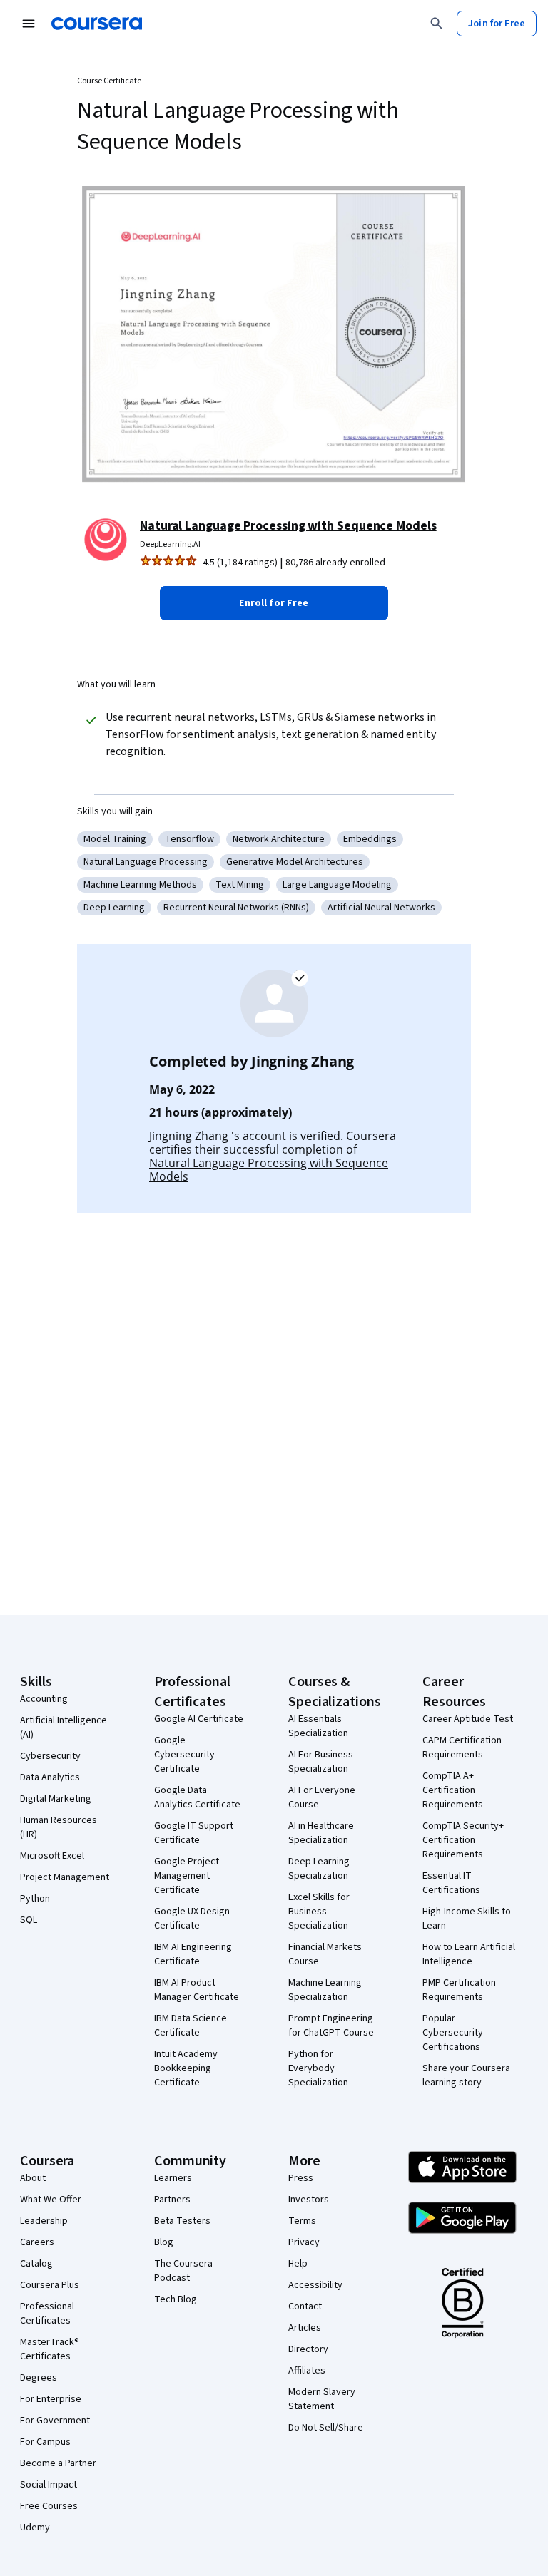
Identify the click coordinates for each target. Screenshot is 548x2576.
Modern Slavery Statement (322, 2399)
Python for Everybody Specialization (318, 2068)
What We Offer (51, 2200)
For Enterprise (51, 2399)
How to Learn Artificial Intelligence (469, 1954)
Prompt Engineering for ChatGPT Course (331, 2026)
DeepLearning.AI (170, 544)
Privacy (304, 2242)
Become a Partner (58, 2463)
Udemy (35, 2528)
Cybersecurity (50, 1756)
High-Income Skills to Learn (467, 1919)
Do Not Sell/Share (326, 2428)
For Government (55, 2421)
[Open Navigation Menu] (29, 24)
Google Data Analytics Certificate (197, 1797)
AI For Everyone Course (322, 1797)
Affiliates (307, 2371)
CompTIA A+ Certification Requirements (453, 1790)
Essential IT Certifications (451, 1883)
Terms (302, 2221)
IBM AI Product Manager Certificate (197, 1990)
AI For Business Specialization (321, 1762)
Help (298, 2264)
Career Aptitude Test (468, 1719)
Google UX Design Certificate (192, 1919)
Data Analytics (50, 1777)
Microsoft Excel (52, 1856)
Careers (37, 2242)
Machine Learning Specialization (325, 1990)
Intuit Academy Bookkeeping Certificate (186, 2068)
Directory (308, 2349)
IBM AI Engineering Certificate (193, 1954)
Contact (305, 2306)
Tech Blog (176, 2299)
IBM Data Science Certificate (191, 2026)
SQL (29, 1920)
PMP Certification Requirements (459, 1990)
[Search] (437, 24)
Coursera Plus (50, 2285)
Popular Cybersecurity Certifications (453, 2033)
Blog (164, 2242)
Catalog (36, 2264)
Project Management (65, 1877)
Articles (305, 2328)
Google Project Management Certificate (187, 1876)
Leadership (44, 2221)
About (33, 2178)
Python (35, 1899)
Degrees (39, 2378)
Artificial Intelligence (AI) (64, 1728)
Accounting (44, 1699)
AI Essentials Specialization (318, 1726)
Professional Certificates (47, 2314)
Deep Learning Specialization (319, 1869)
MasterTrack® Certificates (50, 2349)
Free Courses (49, 2506)
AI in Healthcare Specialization (321, 1833)
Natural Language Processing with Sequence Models (288, 526)
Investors (309, 2200)
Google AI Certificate (199, 1719)
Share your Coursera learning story (466, 2075)
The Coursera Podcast (183, 2271)
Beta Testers (182, 2221)
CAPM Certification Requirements (462, 1748)
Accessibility (315, 2285)
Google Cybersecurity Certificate (184, 1755)
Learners (173, 2178)
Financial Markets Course (325, 1954)
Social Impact (49, 2485)
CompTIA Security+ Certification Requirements (463, 1840)
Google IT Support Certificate (194, 1833)
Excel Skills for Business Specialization (319, 1912)
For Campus (45, 2442)
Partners (172, 2200)
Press (301, 2178)
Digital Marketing (56, 1799)
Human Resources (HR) (59, 1827)
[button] (274, 603)
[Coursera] (97, 24)
